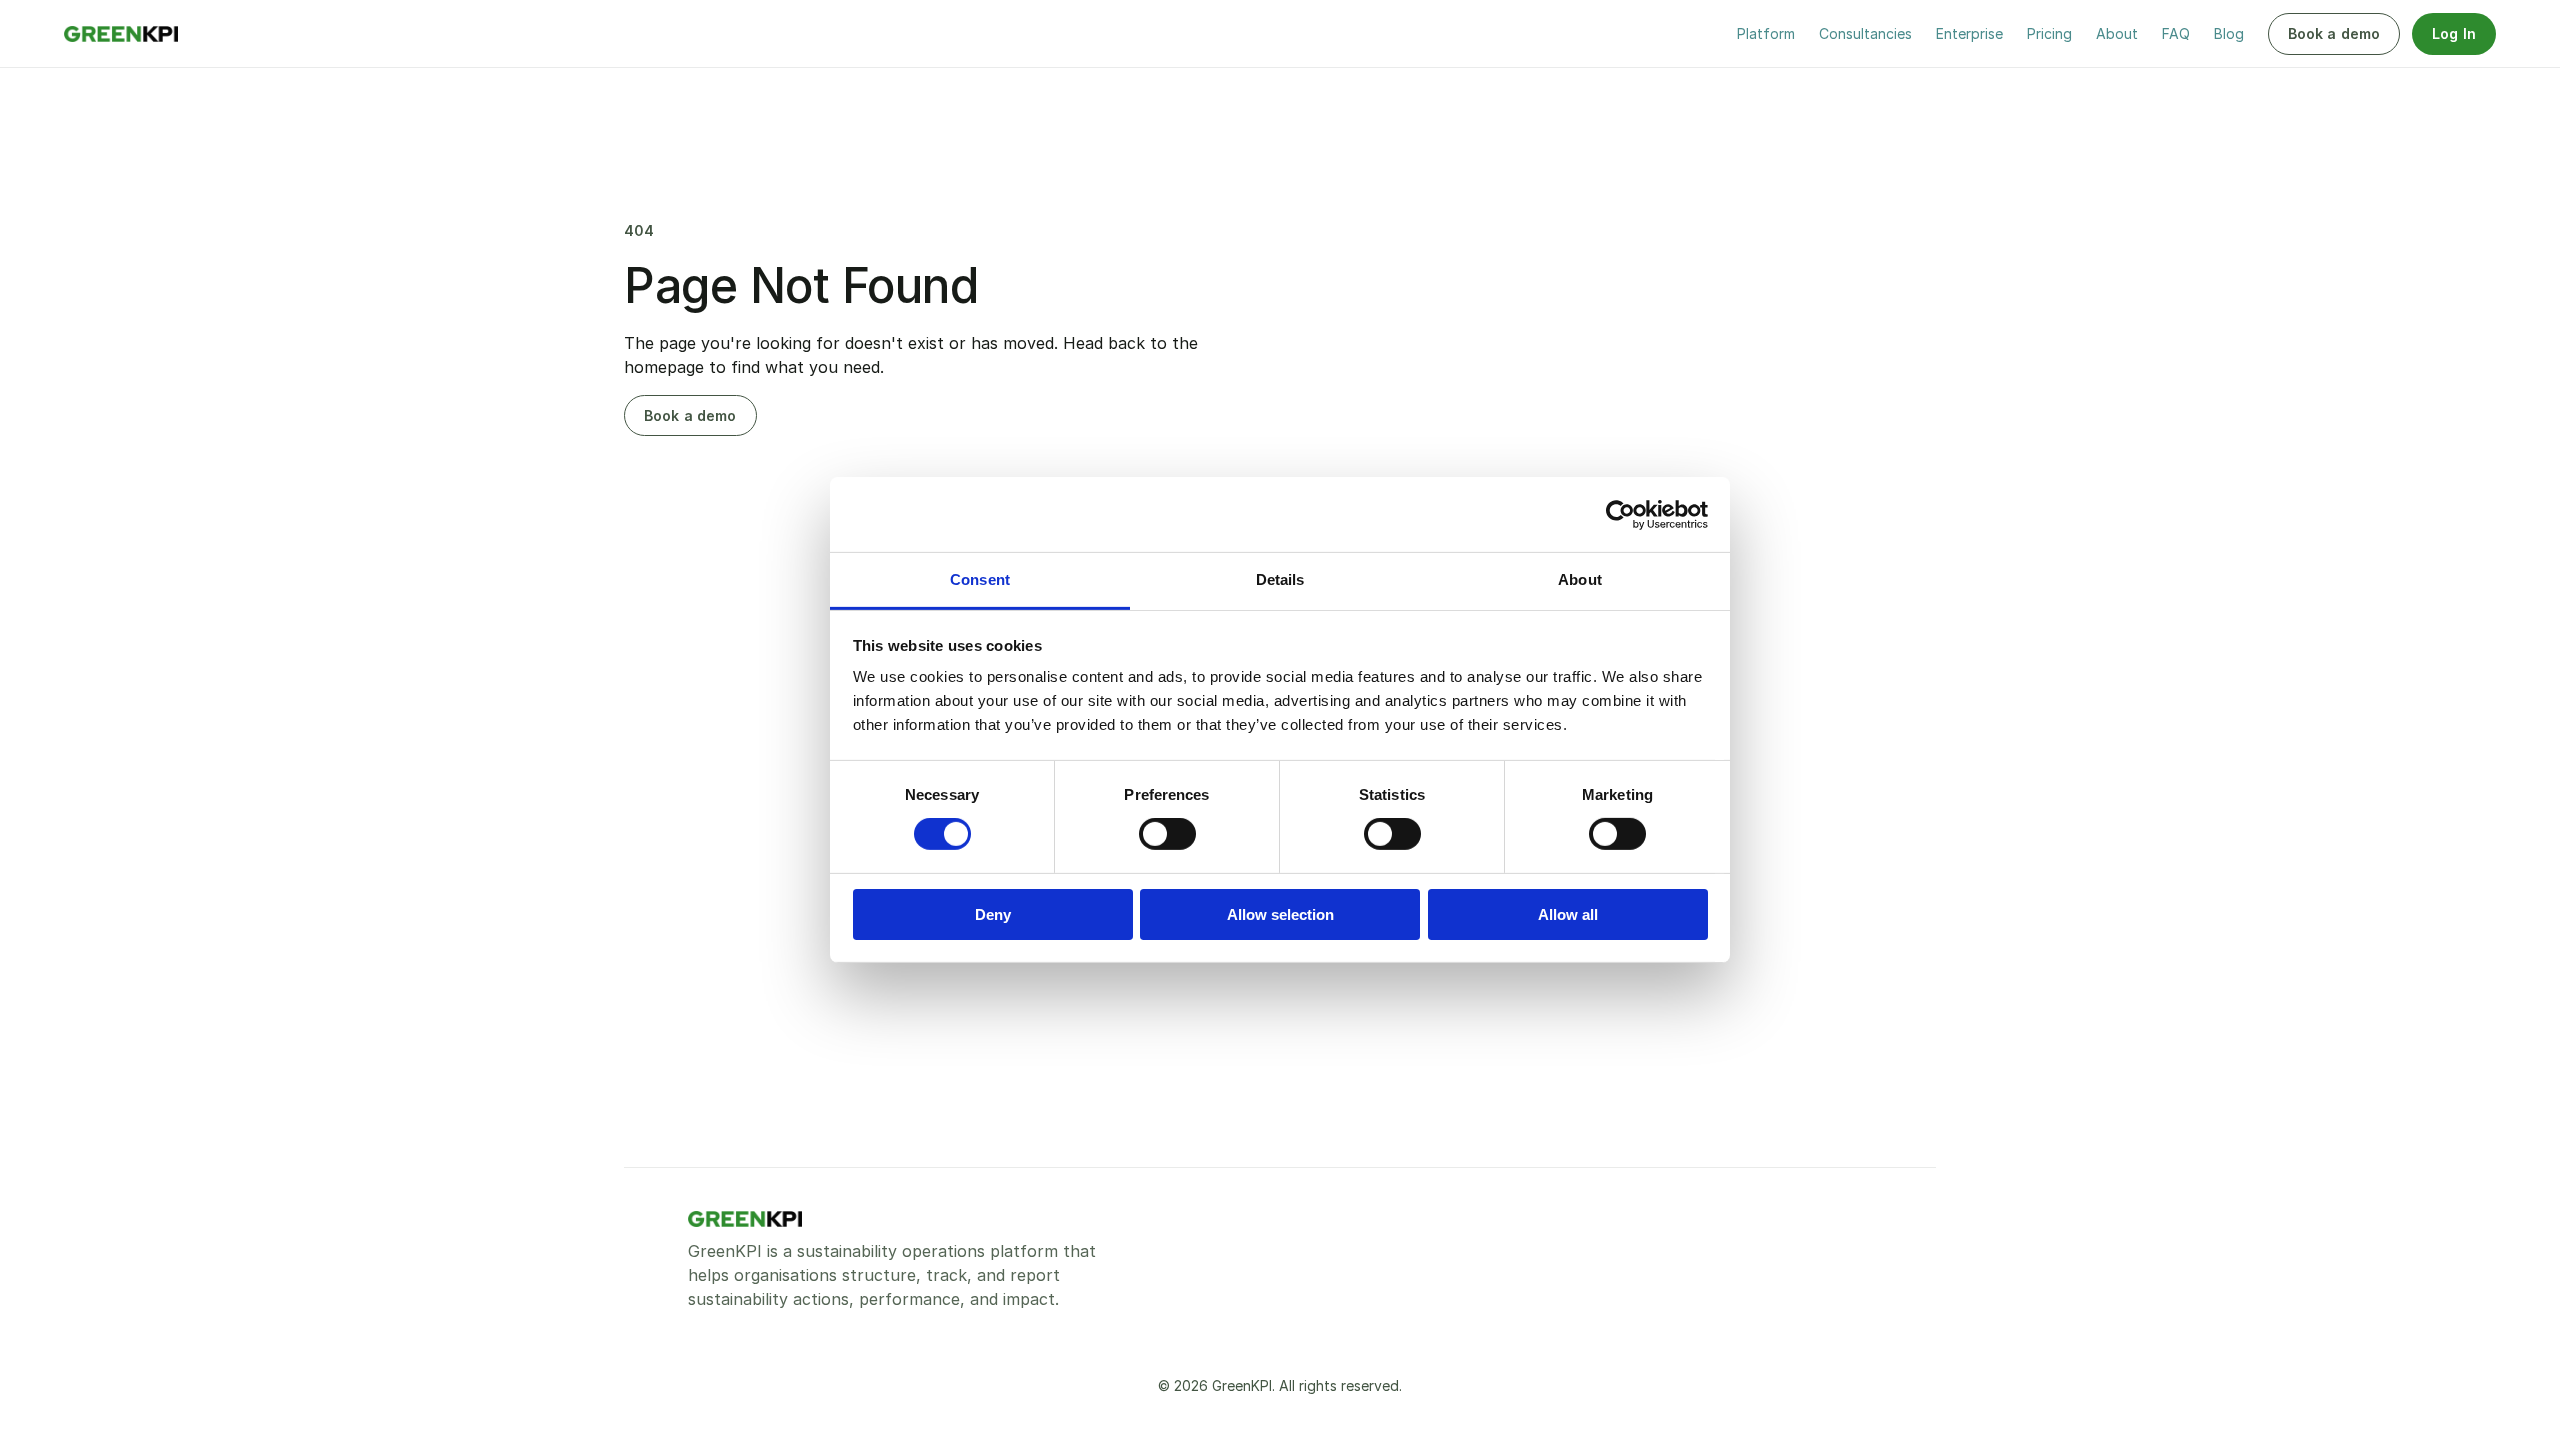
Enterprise (1969, 33)
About (2117, 33)
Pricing (2049, 33)
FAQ (2176, 33)
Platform (1766, 33)
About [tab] (1580, 579)
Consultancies (1865, 33)
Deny (993, 914)
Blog (2229, 33)
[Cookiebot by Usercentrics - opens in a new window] (1620, 514)
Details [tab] (1280, 579)
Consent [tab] (980, 579)
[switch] (1167, 834)
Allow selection (1280, 914)
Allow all (1568, 914)
